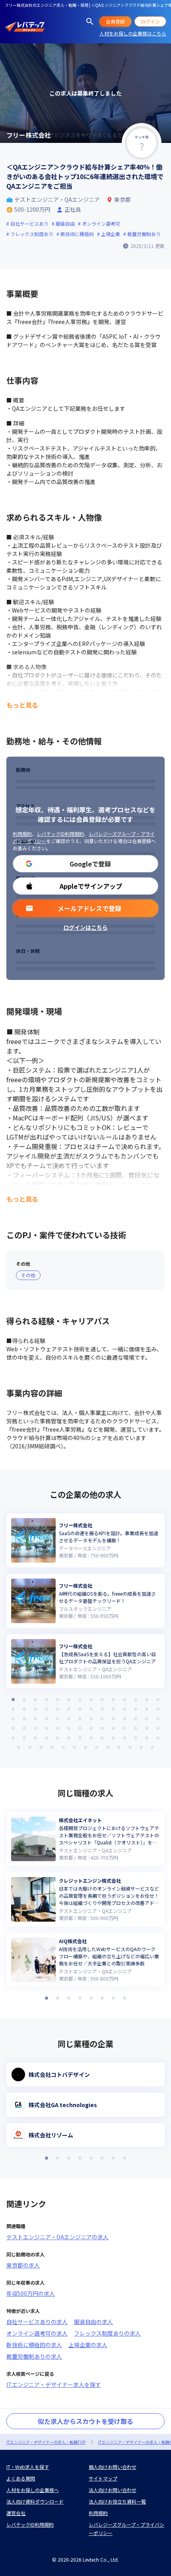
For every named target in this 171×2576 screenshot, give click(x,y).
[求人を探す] (90, 21)
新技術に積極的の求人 (34, 2345)
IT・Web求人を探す (28, 2467)
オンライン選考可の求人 (37, 2333)
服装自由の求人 (93, 2322)
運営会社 (16, 2513)
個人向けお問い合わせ (113, 2467)
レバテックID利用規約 (60, 834)
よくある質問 (21, 2478)
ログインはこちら (85, 927)
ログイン (150, 21)
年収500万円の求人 (31, 2293)
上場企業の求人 (88, 2345)
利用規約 (22, 834)
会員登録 (115, 21)
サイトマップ (103, 2478)
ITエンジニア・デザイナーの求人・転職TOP (46, 2442)
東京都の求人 (23, 2265)
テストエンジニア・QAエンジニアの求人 (57, 2237)
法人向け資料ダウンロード (35, 2501)
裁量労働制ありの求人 (34, 2356)
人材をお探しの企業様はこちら (133, 33)
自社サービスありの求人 (37, 2322)
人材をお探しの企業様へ (33, 2490)
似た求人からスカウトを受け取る (85, 2421)
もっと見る (22, 705)
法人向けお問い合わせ (113, 2490)
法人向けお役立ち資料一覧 (117, 2501)
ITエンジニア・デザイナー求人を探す (54, 2385)
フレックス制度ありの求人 (107, 2333)
